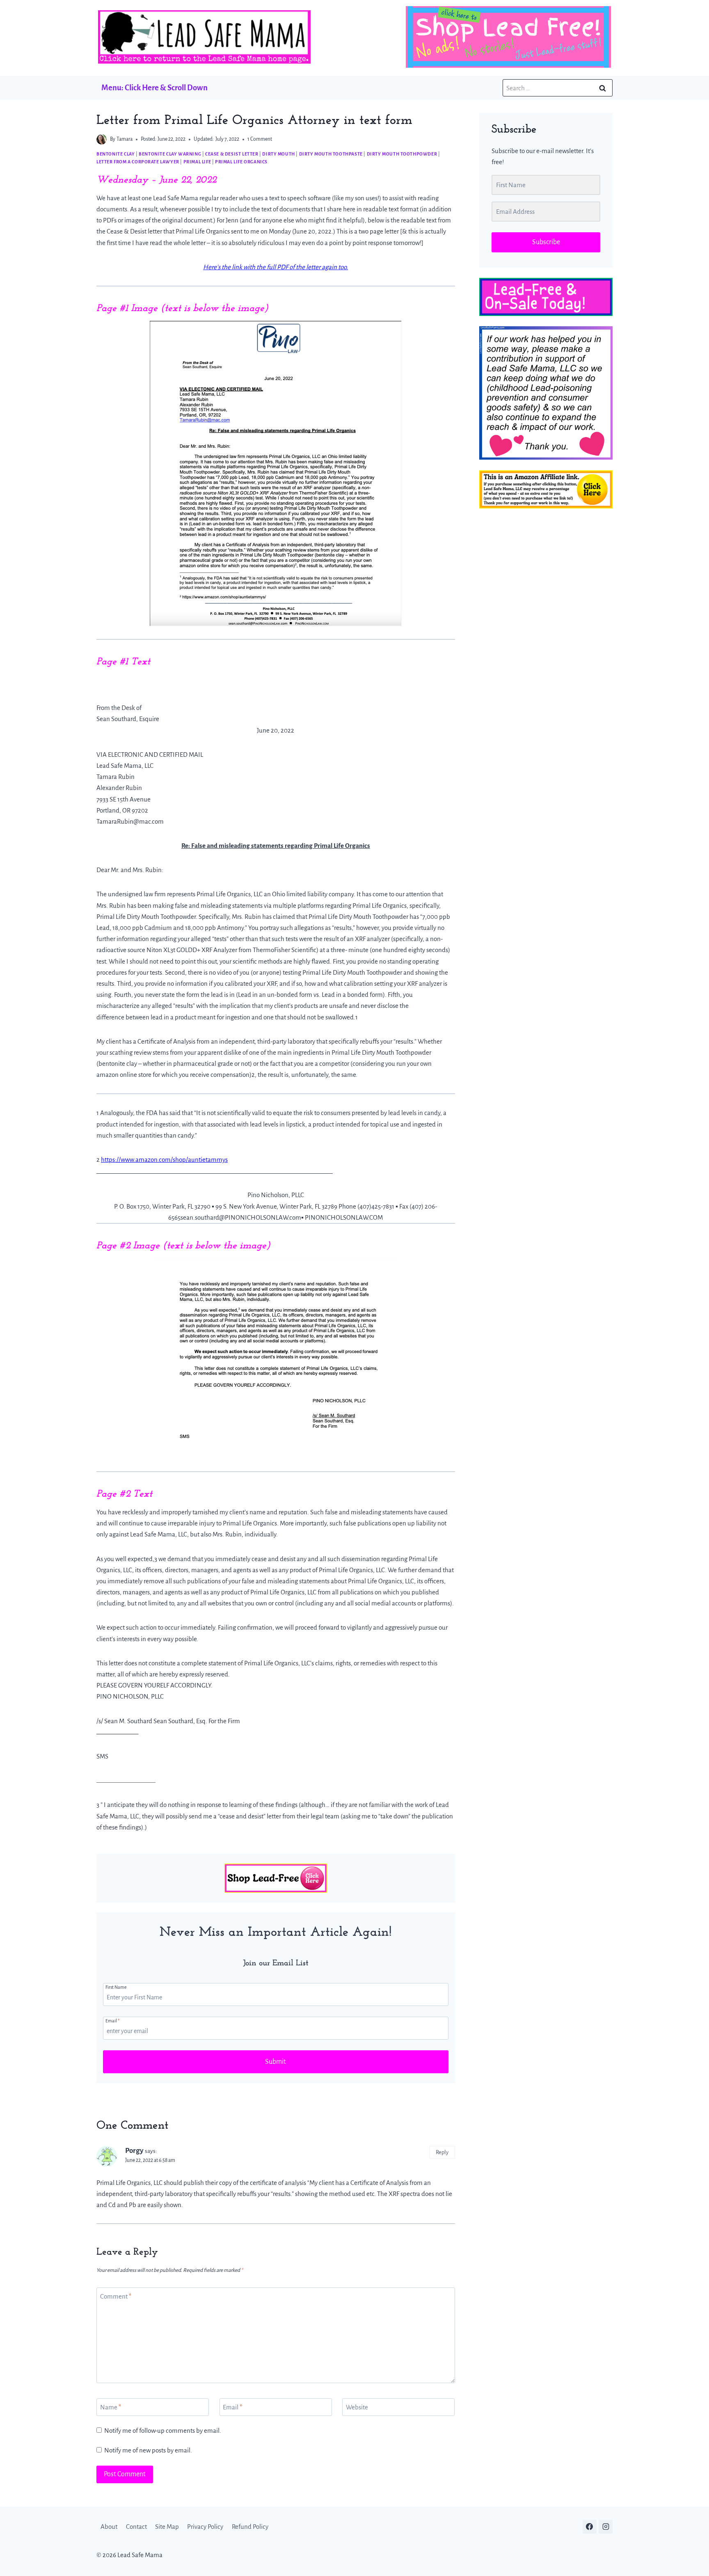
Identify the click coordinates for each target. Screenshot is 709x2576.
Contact (136, 2527)
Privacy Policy (205, 2527)
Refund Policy (250, 2527)
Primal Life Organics (241, 162)
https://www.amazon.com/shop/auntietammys (164, 1160)
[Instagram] (606, 2527)
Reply (442, 2152)
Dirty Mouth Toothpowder (402, 154)
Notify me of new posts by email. (148, 2450)
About (109, 2527)
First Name (116, 1987)
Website (357, 2407)
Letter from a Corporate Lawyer (138, 162)
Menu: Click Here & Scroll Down (154, 88)
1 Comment (260, 139)
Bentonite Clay (115, 154)
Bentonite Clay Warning (170, 154)
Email (112, 2021)
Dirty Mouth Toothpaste (331, 154)
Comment (116, 2296)
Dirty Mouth (279, 154)
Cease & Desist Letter (232, 154)
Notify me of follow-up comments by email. (163, 2431)
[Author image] (102, 139)
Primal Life (197, 162)
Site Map (167, 2527)
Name (111, 2407)
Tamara (125, 139)
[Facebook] (590, 2527)
